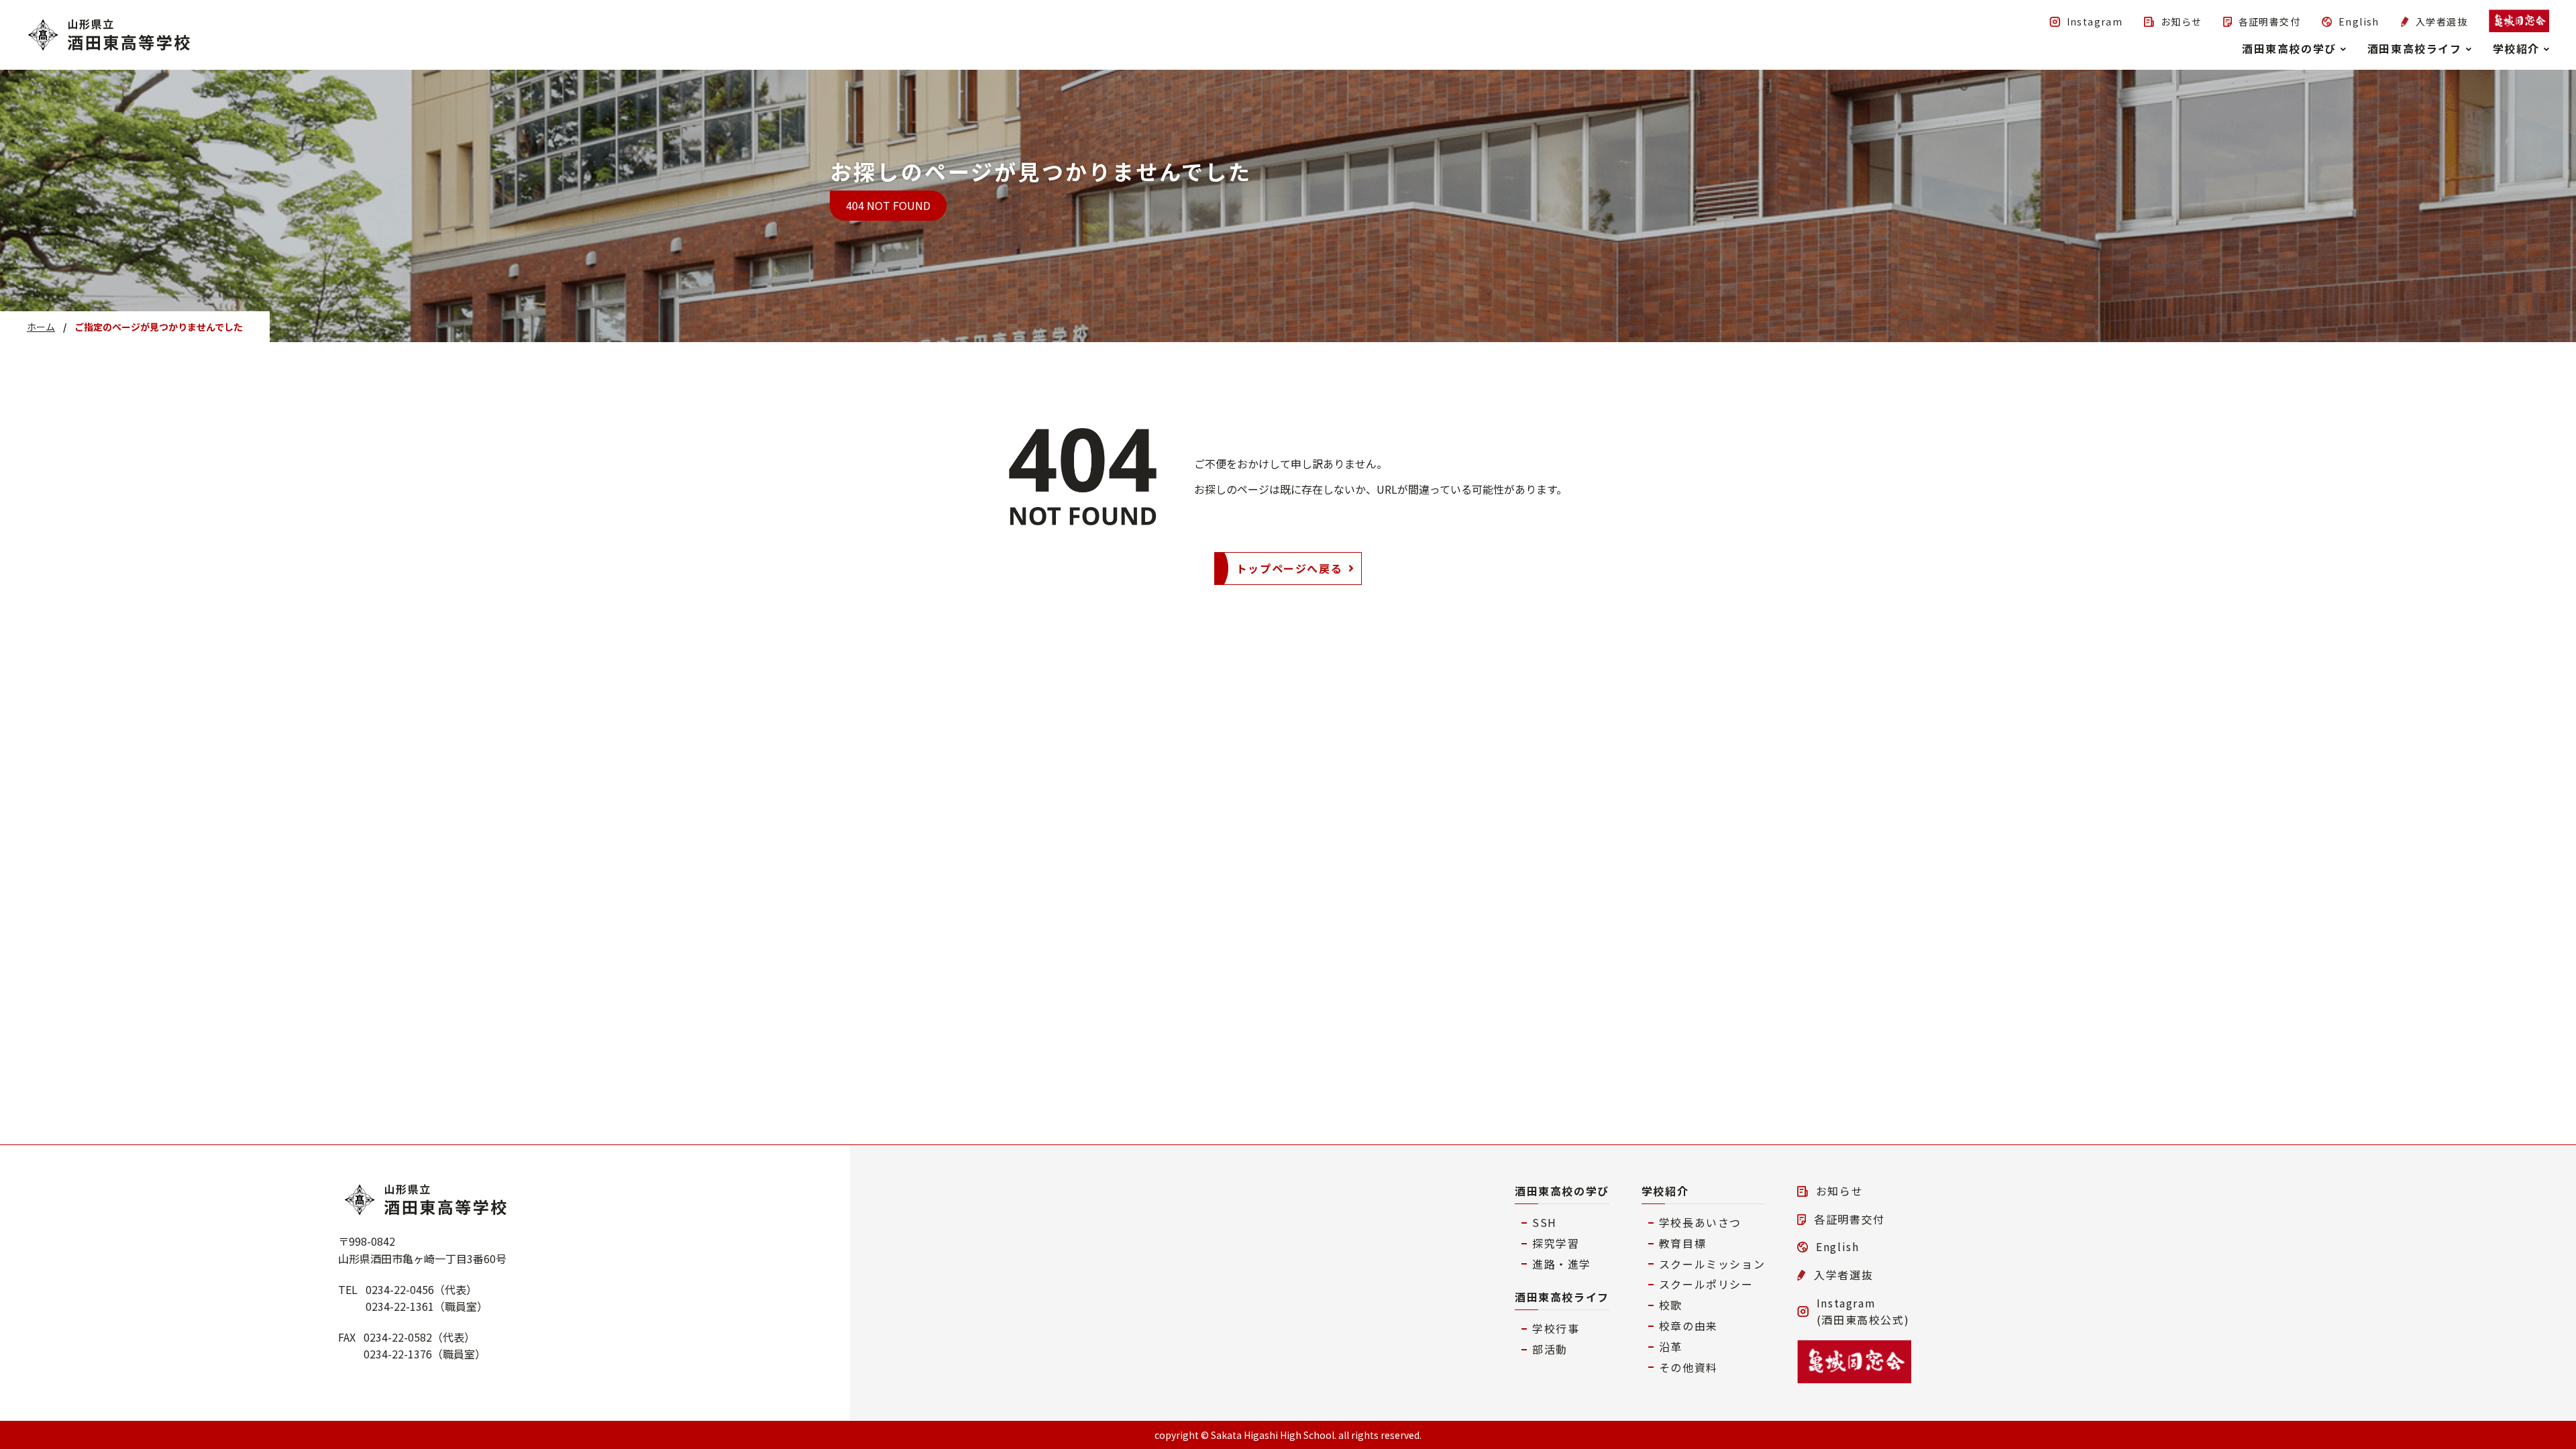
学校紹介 (1665, 1191)
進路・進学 (1562, 1264)
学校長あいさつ (1700, 1222)
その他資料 (1688, 1367)
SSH (1545, 1222)
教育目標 (1682, 1243)
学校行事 (1556, 1328)
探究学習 (1556, 1243)
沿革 (1671, 1346)
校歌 (1671, 1305)
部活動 (1550, 1349)
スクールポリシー (1706, 1284)
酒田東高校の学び (1562, 1191)
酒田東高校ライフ (1562, 1297)
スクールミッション (1712, 1264)
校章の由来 (1688, 1326)
